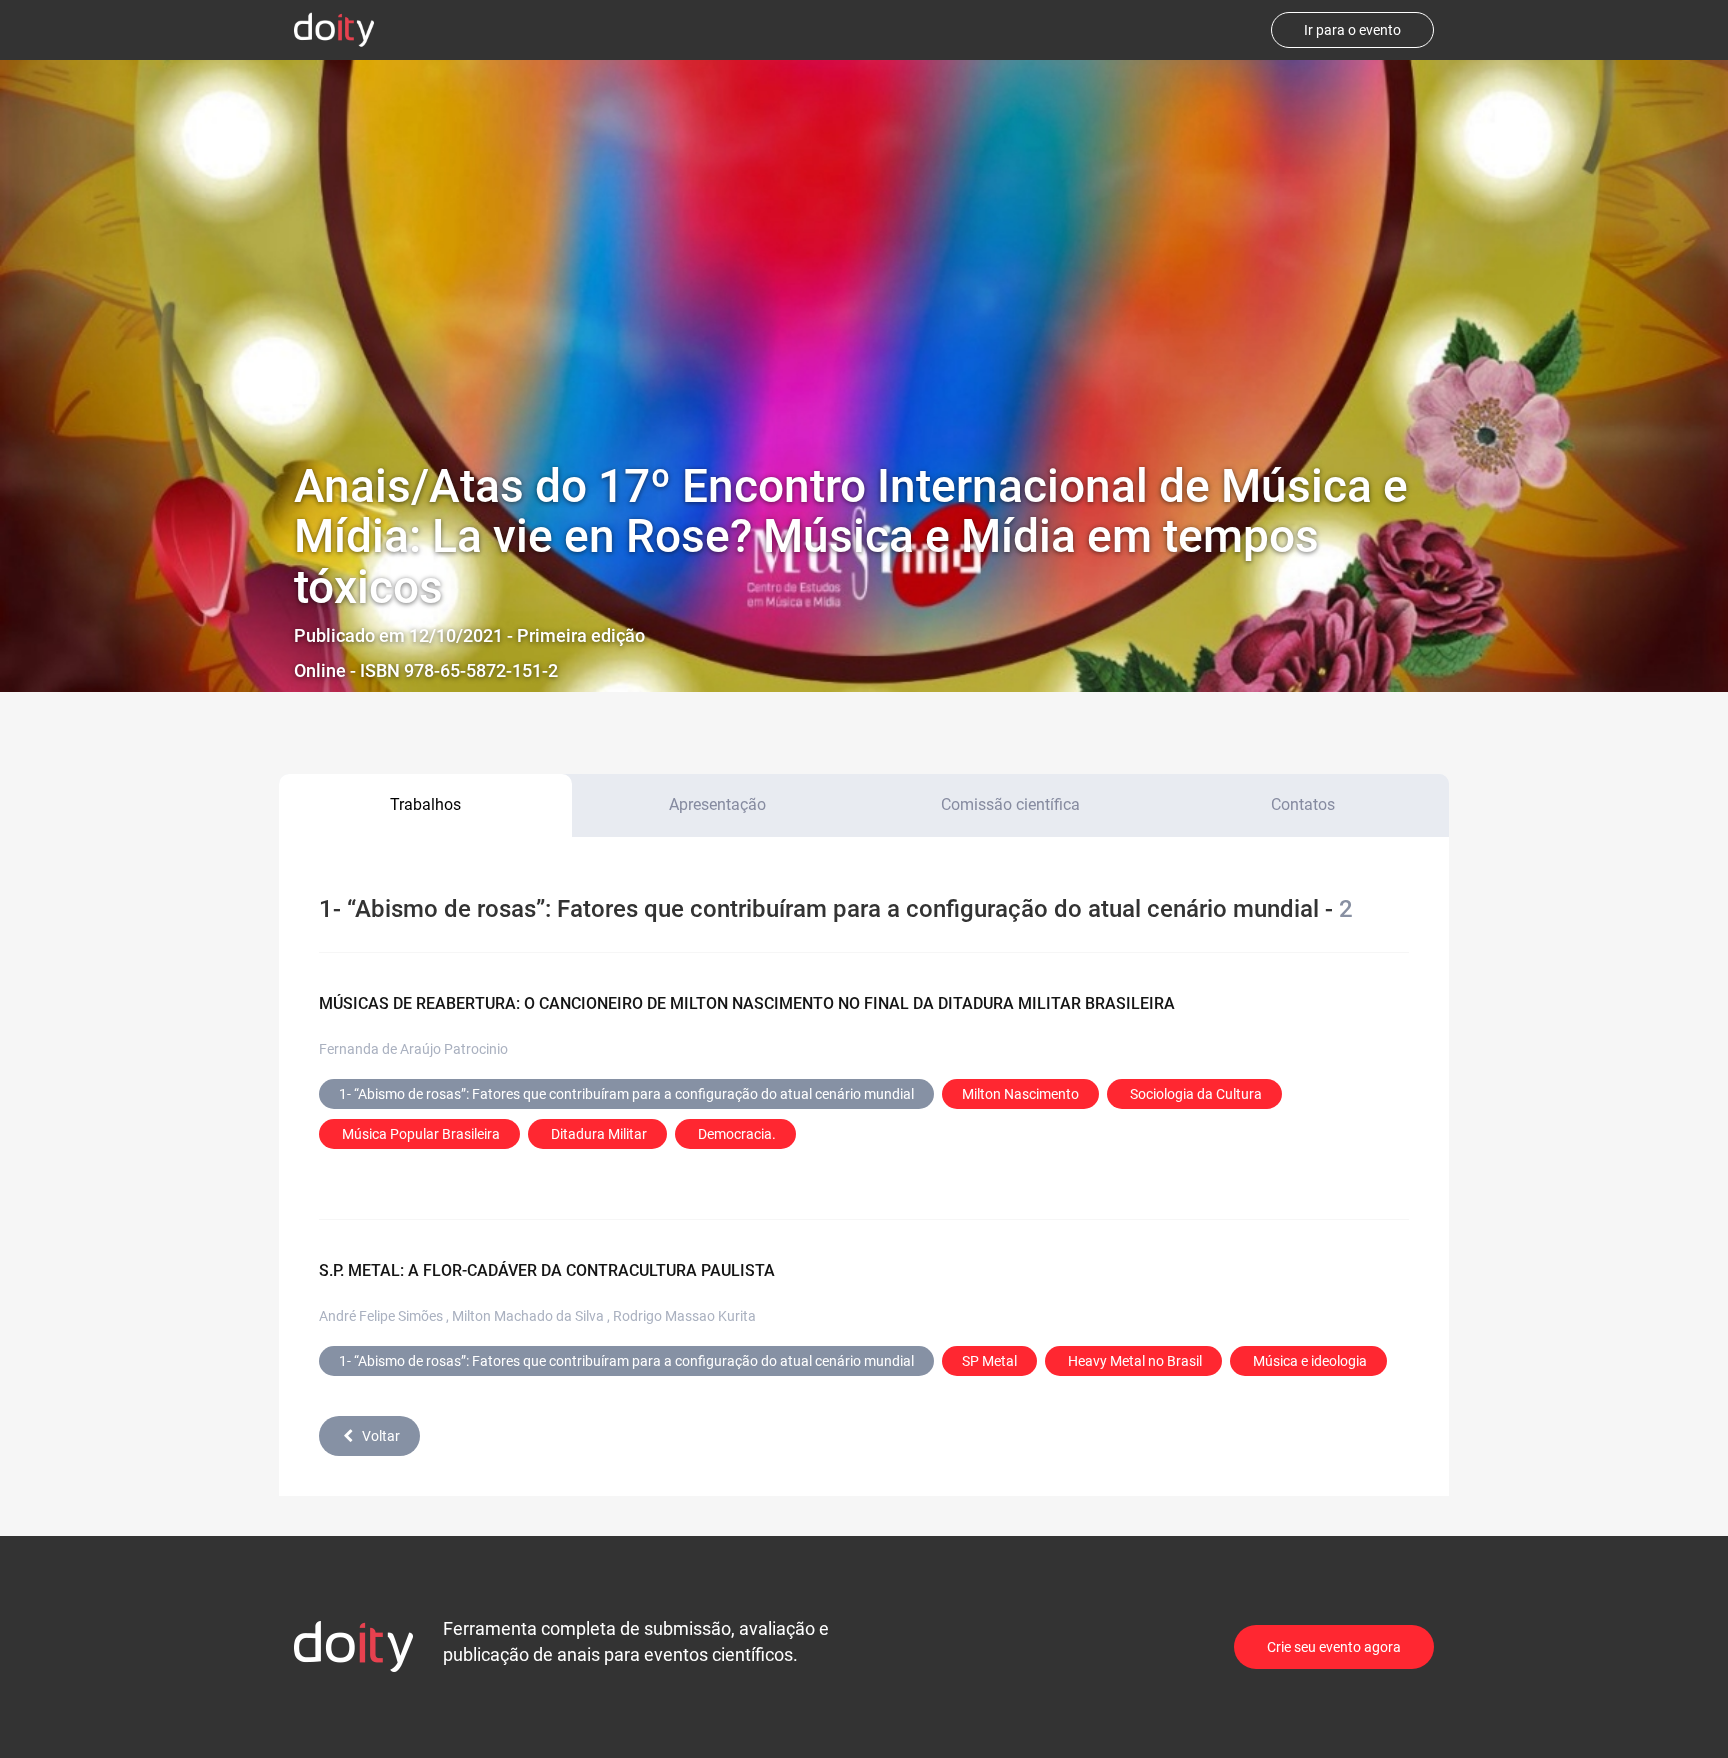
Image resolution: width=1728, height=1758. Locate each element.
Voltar (381, 1436)
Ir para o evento (1352, 30)
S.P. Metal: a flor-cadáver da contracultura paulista (547, 1270)
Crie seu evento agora (1334, 1647)
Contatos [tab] (1303, 804)
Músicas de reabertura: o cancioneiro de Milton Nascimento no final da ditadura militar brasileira (747, 1003)
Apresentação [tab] (717, 804)
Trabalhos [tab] (425, 804)
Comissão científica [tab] (1010, 804)
